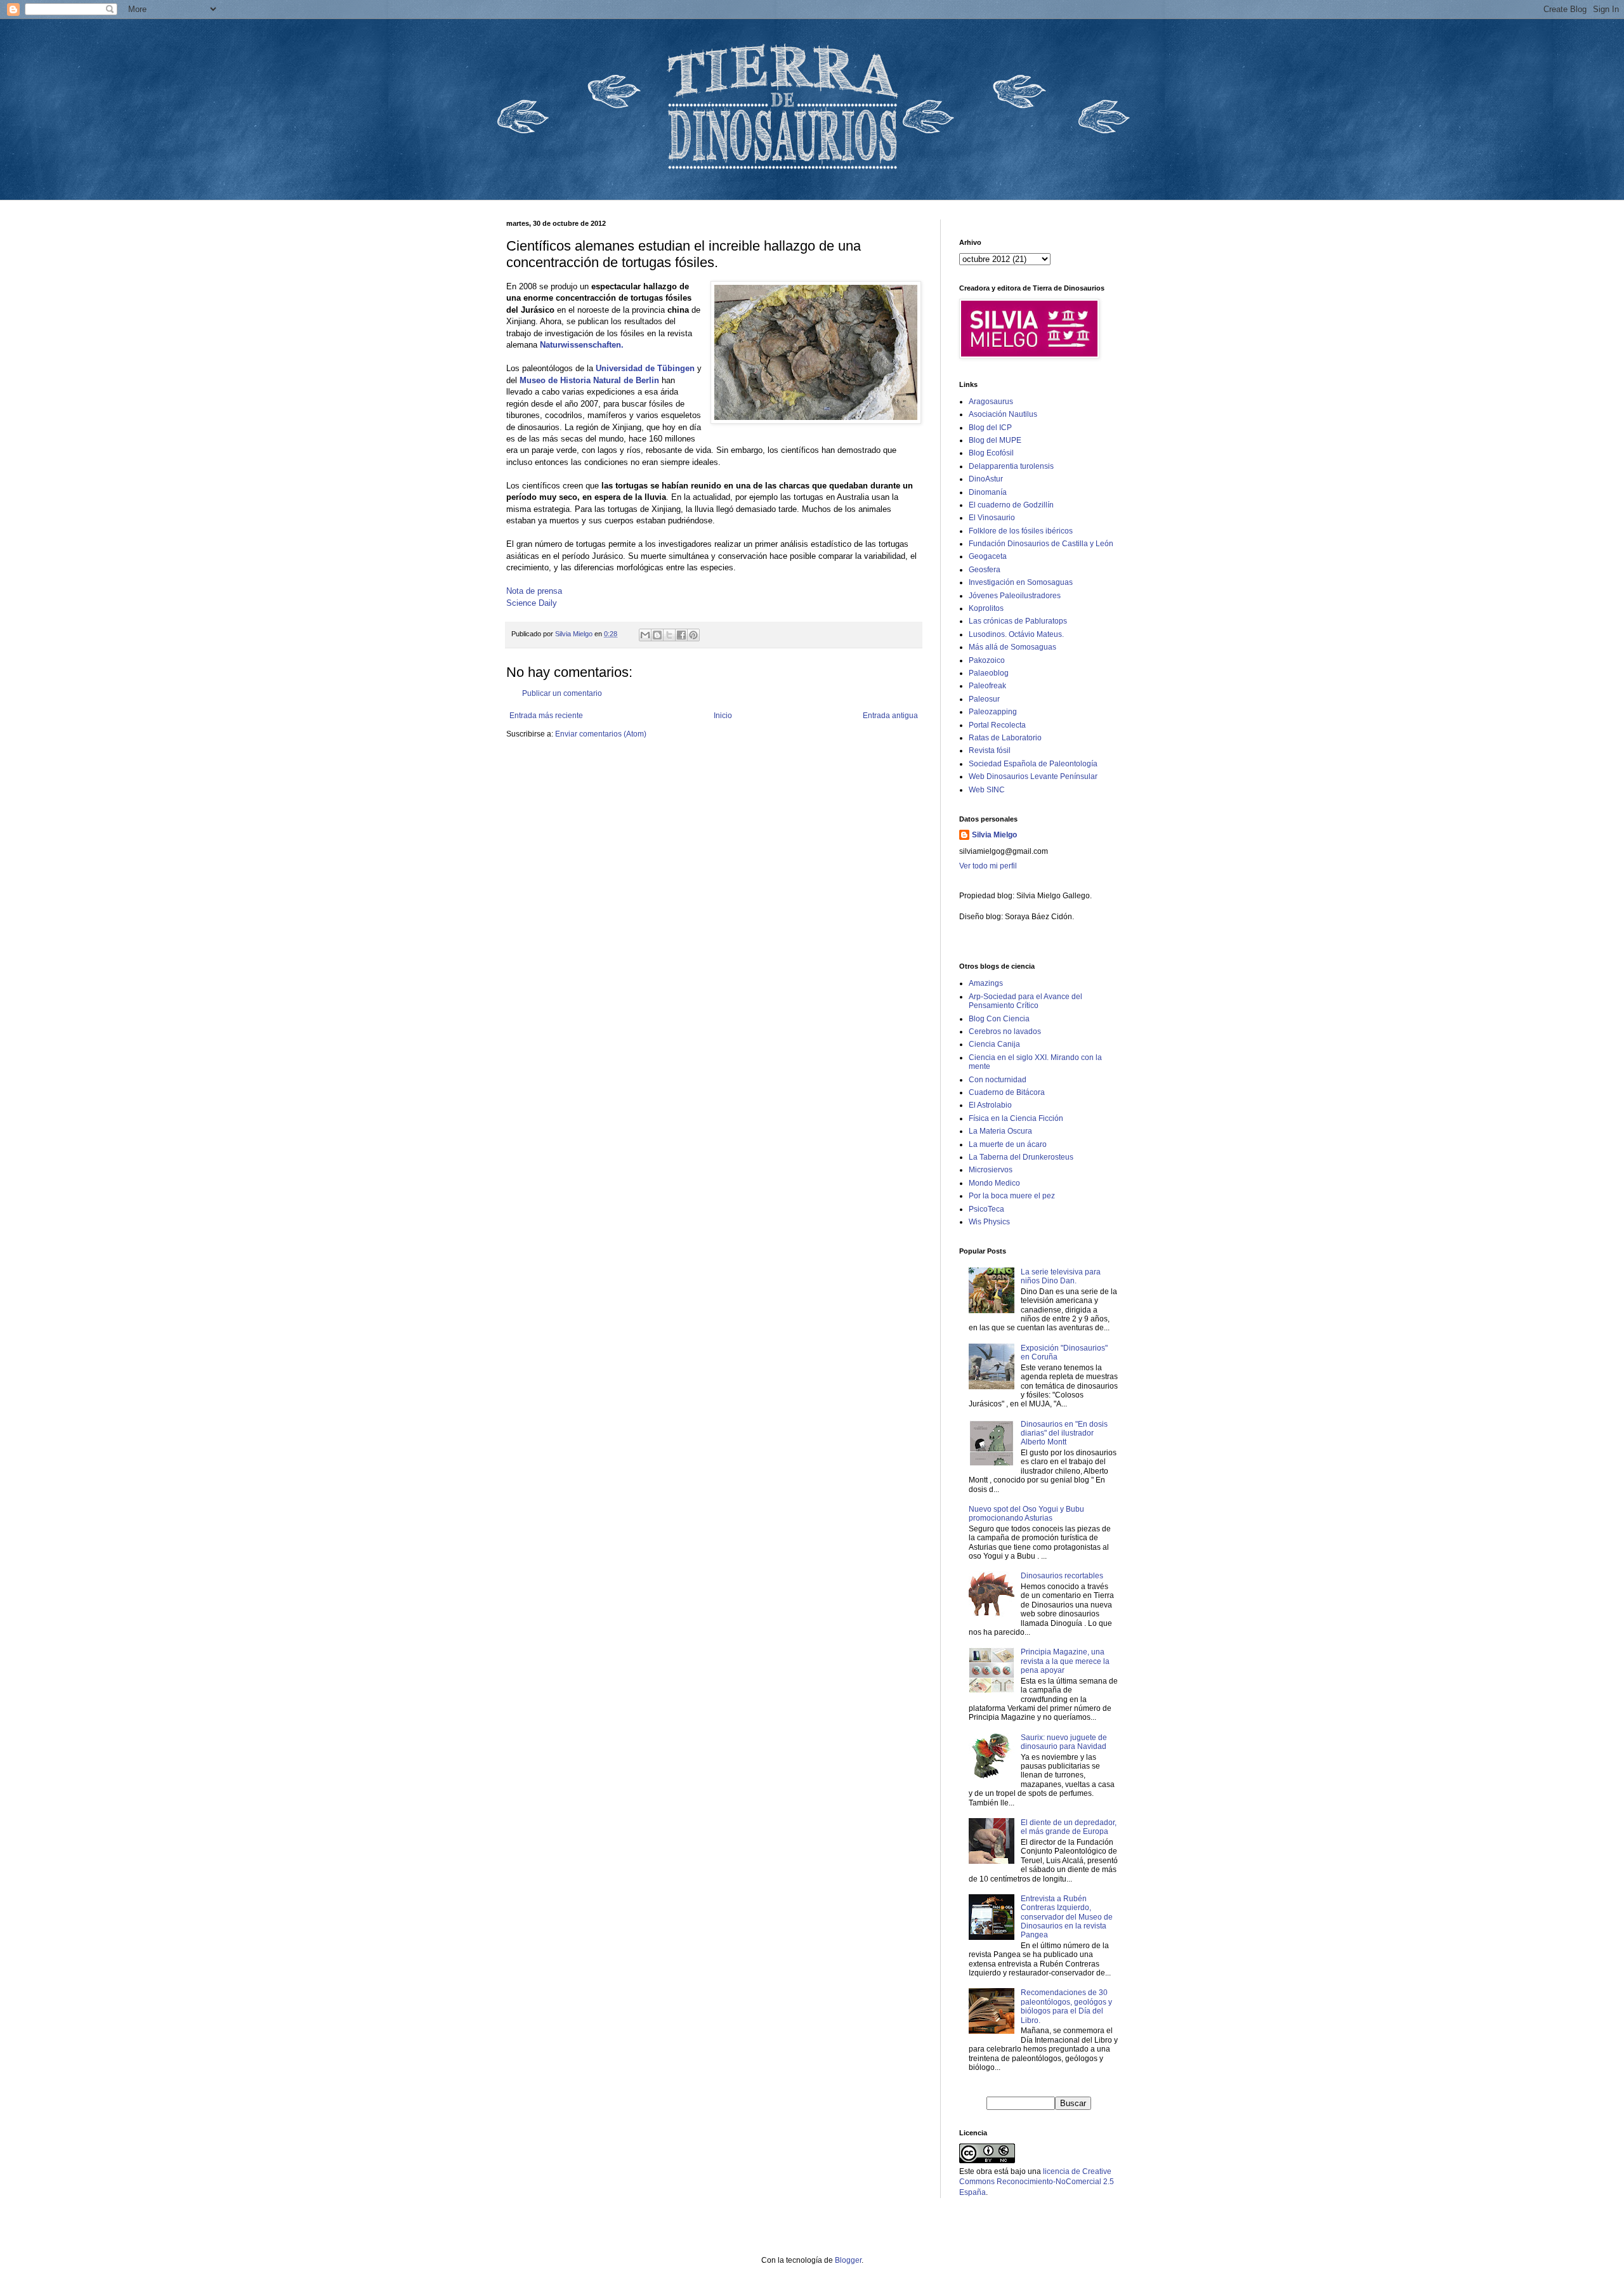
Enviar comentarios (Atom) (601, 734)
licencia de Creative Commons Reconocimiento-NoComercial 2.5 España (1037, 2182)
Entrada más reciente (546, 716)
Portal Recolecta (997, 725)
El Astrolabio (990, 1105)
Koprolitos (986, 608)
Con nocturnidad (998, 1080)
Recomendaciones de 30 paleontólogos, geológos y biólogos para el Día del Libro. (1066, 2006)
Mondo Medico (994, 1183)
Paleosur (984, 699)
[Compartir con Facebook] (681, 635)
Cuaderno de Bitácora (1007, 1092)
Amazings (986, 983)
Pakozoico (987, 660)
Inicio (723, 716)
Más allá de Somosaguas (1012, 647)
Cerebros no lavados (1005, 1031)
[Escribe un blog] (657, 635)
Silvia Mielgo (994, 835)
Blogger (848, 2260)
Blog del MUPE (995, 440)
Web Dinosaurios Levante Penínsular (1033, 776)
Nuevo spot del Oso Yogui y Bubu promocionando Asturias (1026, 1514)
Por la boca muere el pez (1012, 1196)
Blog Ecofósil (991, 453)
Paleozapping (993, 712)
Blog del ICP (990, 428)
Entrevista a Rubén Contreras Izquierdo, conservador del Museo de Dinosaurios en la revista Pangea (1067, 1917)
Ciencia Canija (994, 1044)
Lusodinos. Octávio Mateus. (1016, 634)
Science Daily (532, 603)
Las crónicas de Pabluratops (1018, 621)
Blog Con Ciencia (999, 1019)
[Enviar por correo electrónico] (645, 635)
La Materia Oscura (1000, 1131)
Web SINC (987, 790)
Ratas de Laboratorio (1005, 738)
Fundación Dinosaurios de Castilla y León (1041, 544)
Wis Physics (989, 1222)
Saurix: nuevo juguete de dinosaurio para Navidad (1064, 1742)
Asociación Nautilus (1003, 414)
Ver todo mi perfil (988, 866)
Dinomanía (988, 492)
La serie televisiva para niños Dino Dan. (1061, 1276)
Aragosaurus (991, 402)
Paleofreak (987, 686)
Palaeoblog (989, 673)
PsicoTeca (986, 1209)
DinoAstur (986, 479)
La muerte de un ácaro (1008, 1144)
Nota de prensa (534, 591)
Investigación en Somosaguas (1021, 582)
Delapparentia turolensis (1011, 466)
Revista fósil (990, 750)
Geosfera (985, 570)
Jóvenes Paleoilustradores (1015, 596)
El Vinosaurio (992, 518)
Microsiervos (991, 1170)
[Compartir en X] (669, 635)
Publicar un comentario (562, 693)
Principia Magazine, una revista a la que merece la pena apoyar (1065, 1661)
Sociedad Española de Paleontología (1033, 764)
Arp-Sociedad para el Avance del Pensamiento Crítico (1025, 1001)
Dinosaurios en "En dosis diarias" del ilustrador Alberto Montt (1064, 1433)
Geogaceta (988, 556)
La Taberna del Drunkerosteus (1021, 1157)
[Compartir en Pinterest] (693, 635)
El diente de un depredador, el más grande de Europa (1069, 1827)
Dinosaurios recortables (1062, 1576)
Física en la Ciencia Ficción (1016, 1118)
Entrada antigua (890, 716)
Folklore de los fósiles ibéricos (1021, 531)
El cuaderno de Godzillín (1011, 505)
